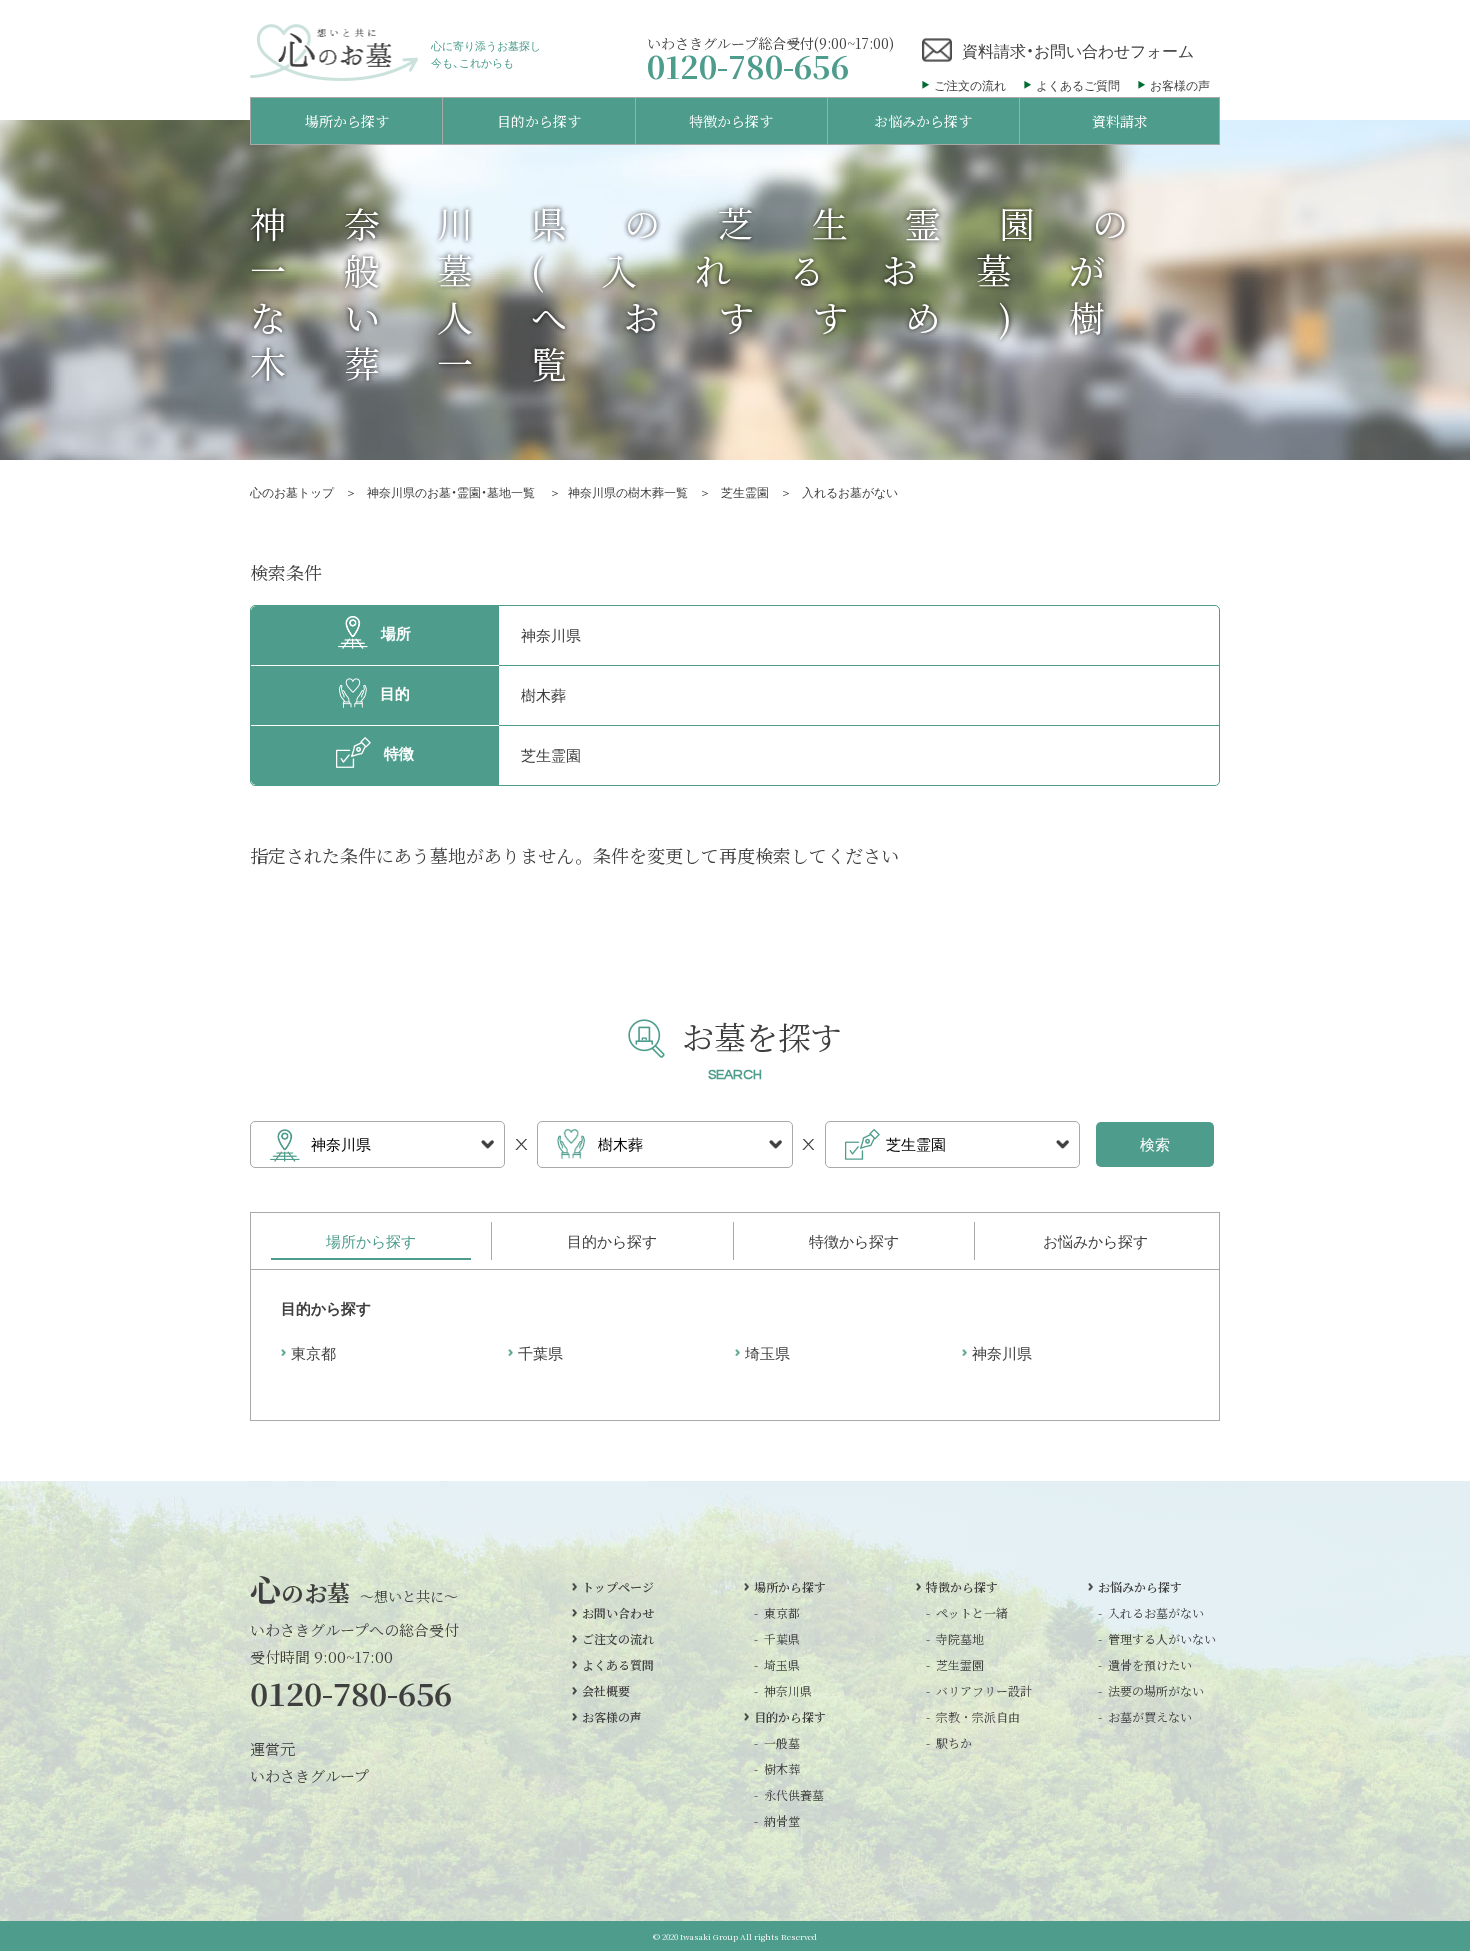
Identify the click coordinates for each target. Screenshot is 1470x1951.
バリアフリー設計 (977, 1691)
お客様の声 (1180, 85)
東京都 (313, 1353)
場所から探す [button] (347, 121)
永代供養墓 (794, 1795)
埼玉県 (767, 1353)
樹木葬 (782, 1769)
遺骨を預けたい (1149, 1665)
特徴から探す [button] (731, 121)
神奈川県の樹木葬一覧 (628, 492)
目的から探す (790, 1717)
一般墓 (782, 1743)
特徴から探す (962, 1587)
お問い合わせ (618, 1613)
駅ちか (954, 1743)
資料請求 (1120, 121)
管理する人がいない (1149, 1639)
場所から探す (790, 1587)
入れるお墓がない (1149, 1613)
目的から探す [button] (539, 121)
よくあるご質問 (1078, 85)
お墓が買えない (1149, 1717)
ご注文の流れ (970, 85)
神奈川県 (1002, 1353)
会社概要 (606, 1691)
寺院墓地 (960, 1639)
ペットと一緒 (972, 1613)
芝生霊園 (745, 492)
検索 (1155, 1144)
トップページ (618, 1587)
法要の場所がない (1149, 1691)
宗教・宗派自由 (977, 1717)
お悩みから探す (1140, 1587)
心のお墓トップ (292, 492)
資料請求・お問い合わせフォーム (1078, 50)
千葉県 (540, 1353)
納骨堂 (782, 1821)
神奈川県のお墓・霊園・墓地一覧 (452, 492)
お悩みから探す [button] (923, 121)
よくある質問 (618, 1665)
